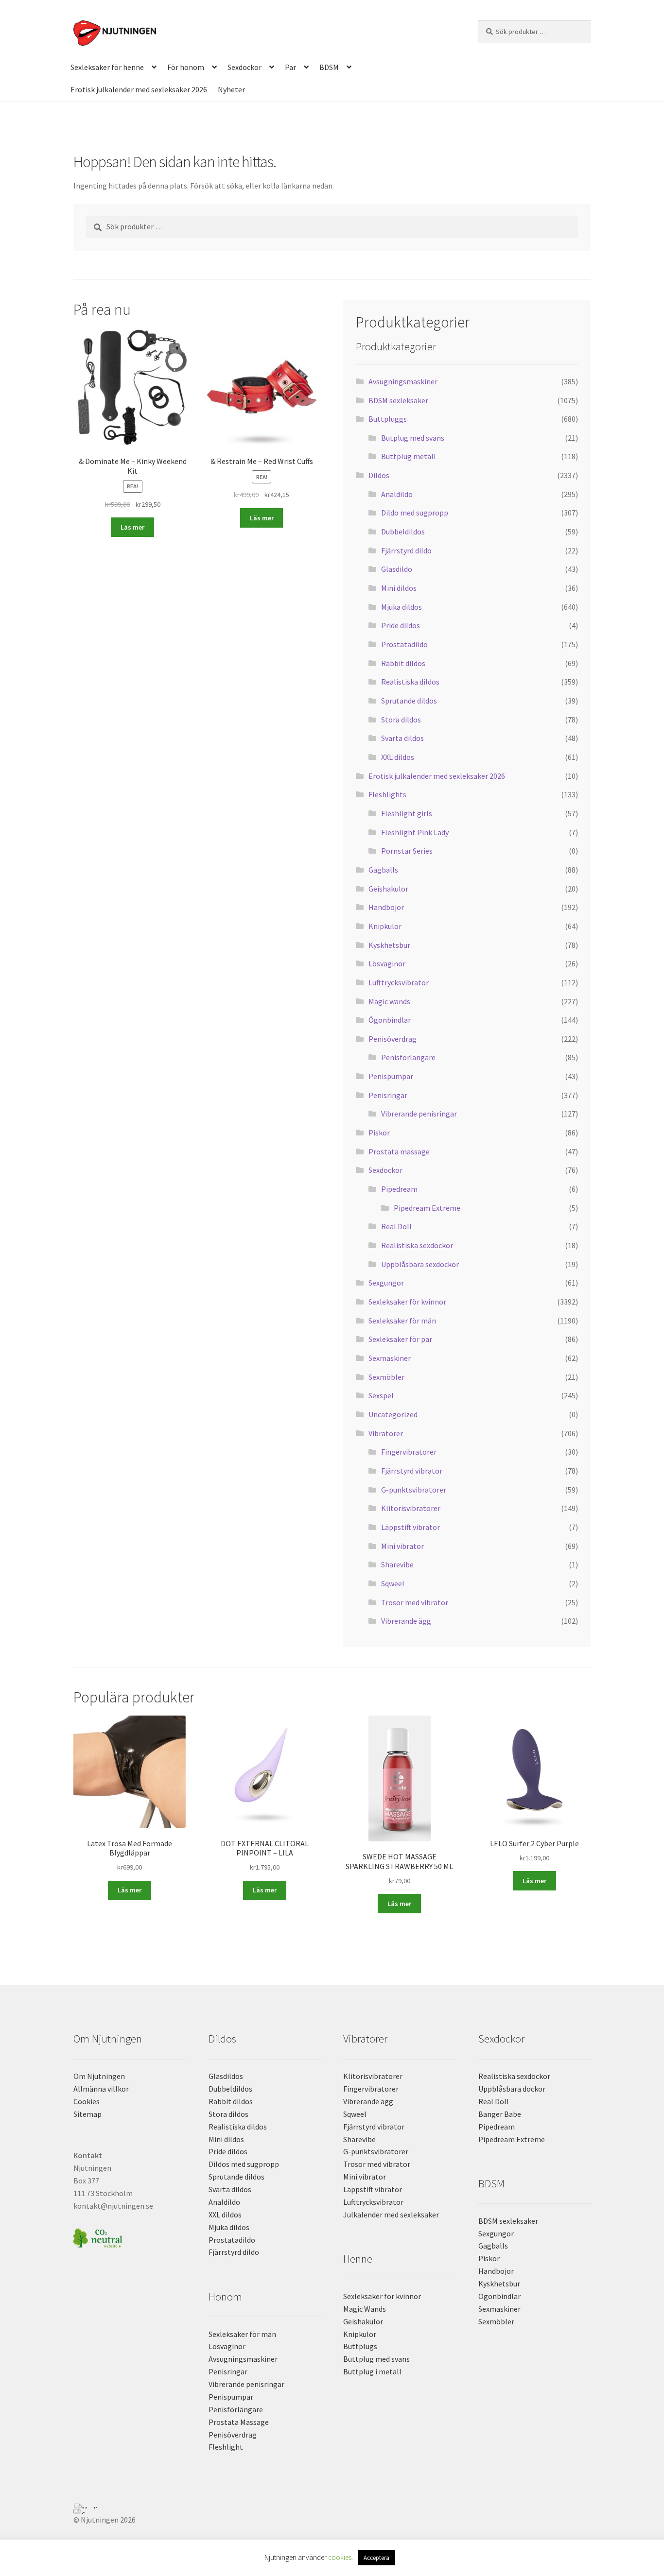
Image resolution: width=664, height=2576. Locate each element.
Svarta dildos (402, 738)
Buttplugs (360, 2346)
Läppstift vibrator (411, 1527)
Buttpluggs (388, 419)
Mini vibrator (402, 1546)
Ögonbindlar (390, 1020)
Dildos (379, 475)
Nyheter (231, 89)
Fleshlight (226, 2447)
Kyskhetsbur (389, 945)
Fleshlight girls (407, 813)
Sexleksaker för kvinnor (407, 1302)
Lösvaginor (387, 963)
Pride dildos (401, 625)
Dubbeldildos (403, 532)
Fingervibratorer (409, 1452)
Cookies (87, 2101)
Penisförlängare (408, 1057)
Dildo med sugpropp (415, 513)
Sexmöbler (386, 1377)
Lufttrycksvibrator (399, 982)
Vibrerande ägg (406, 1621)
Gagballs (383, 870)
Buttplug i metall (372, 2371)
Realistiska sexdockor (417, 1245)
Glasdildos (226, 2076)
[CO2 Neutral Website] (130, 2237)
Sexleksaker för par (400, 1339)
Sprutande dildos (409, 701)
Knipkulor (385, 926)
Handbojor (386, 907)
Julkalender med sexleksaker (391, 2215)
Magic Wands (365, 2309)
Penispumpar (391, 1076)
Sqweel (393, 1583)
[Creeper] (332, 2511)
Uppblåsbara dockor (512, 2089)
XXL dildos (398, 757)
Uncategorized (393, 1414)
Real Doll (396, 1226)
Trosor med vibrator (415, 1602)
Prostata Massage (239, 2422)
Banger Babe (500, 2114)
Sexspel (381, 1395)
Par (290, 67)
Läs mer (132, 527)
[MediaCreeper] (332, 2506)
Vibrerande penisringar (419, 1114)
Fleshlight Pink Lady (415, 832)
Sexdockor (245, 67)
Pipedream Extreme (427, 1208)
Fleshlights (387, 794)
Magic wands (389, 1001)
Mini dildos (399, 588)
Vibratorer (386, 1433)
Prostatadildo (404, 644)
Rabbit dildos (403, 663)
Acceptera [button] (376, 2558)
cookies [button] (340, 2557)
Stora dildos (401, 720)
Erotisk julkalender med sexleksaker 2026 (139, 89)
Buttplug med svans (376, 2359)
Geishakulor (388, 889)
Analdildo (397, 494)
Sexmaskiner (390, 1358)
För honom (186, 67)
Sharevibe (397, 1564)
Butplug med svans (413, 438)
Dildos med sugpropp (244, 2164)
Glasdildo (397, 569)
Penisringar (388, 1095)
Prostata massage (399, 1151)
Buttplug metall (409, 456)
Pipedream (399, 1189)
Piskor (379, 1133)
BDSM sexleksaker (398, 400)
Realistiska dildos (410, 682)
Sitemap (87, 2114)
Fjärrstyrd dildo (406, 550)
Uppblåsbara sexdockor (420, 1264)
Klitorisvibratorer (411, 1508)
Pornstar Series (407, 851)
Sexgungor (386, 1283)
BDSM (329, 67)
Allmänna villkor (101, 2089)
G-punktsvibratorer (414, 1490)
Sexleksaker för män (402, 1321)
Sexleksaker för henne (107, 67)
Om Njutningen (99, 2076)
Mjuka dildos (402, 607)
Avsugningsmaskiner (403, 381)
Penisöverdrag (393, 1039)
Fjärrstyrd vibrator (412, 1471)
